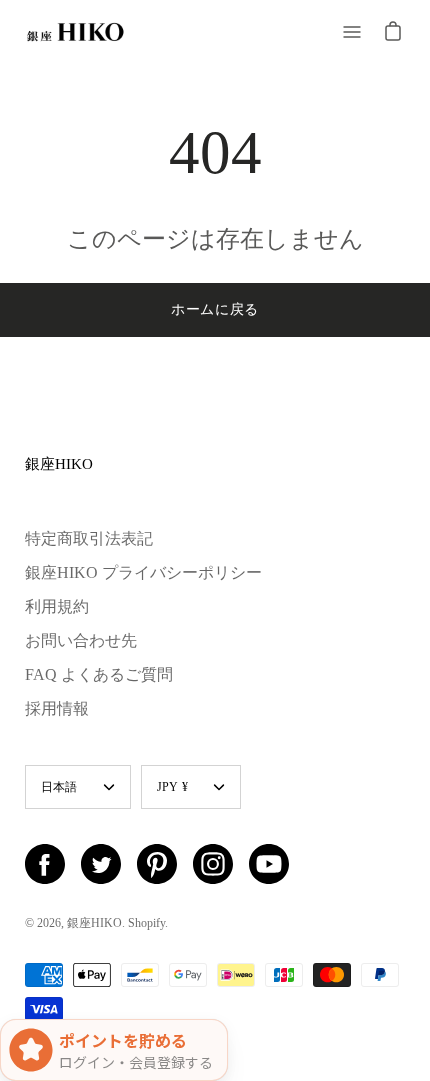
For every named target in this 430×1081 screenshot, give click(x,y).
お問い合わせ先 (81, 640)
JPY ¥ (172, 787)
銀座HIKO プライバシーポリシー (143, 572)
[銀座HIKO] (75, 32)
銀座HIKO (59, 463)
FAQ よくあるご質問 (99, 674)
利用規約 (57, 606)
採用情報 (57, 708)
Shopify (146, 923)
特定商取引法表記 (89, 538)
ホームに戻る (215, 309)
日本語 (59, 787)
